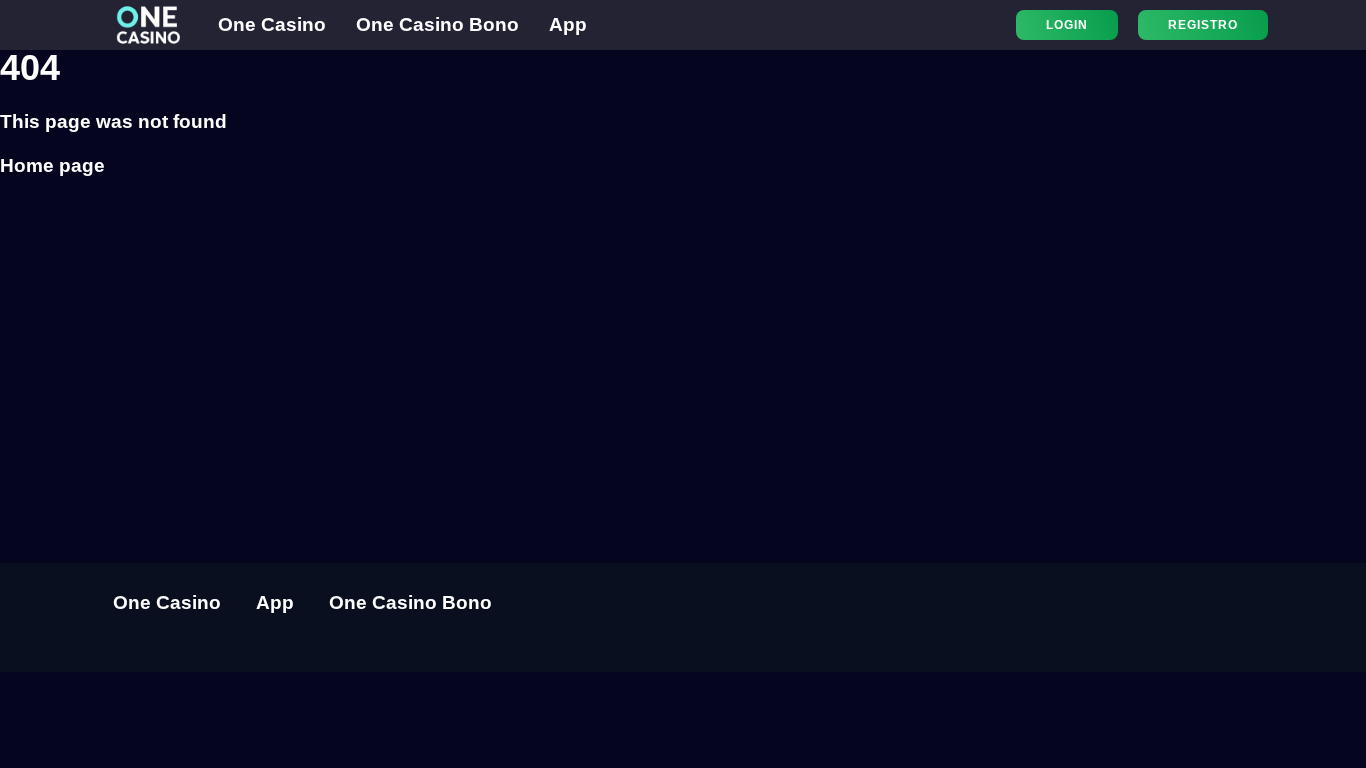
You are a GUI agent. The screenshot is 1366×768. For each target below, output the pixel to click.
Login (1067, 25)
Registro (1203, 25)
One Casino (272, 24)
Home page (52, 165)
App (568, 24)
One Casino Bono (437, 24)
